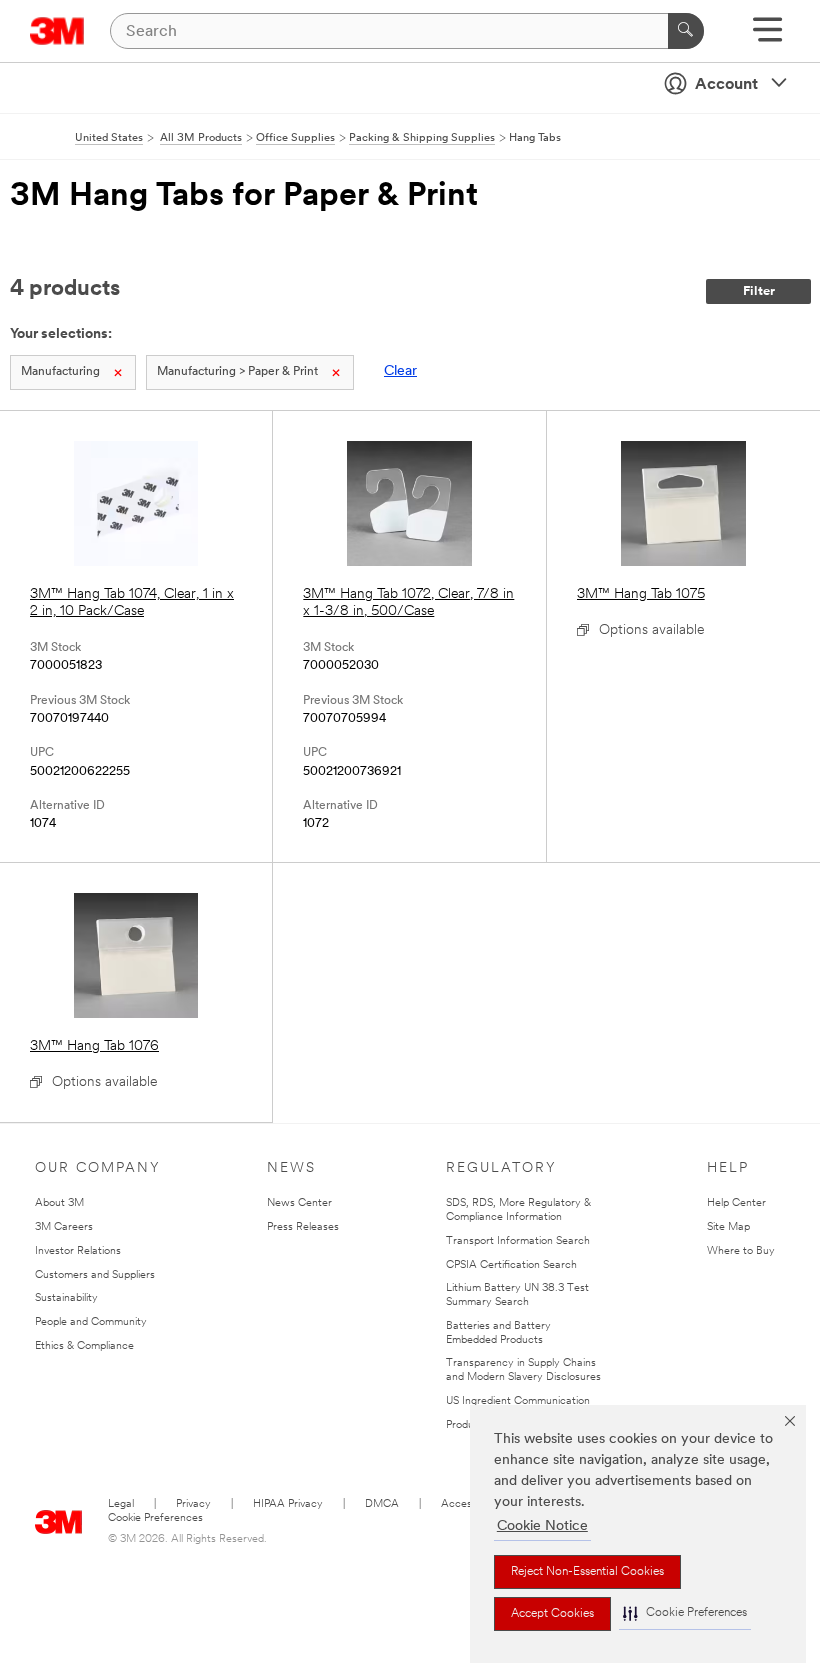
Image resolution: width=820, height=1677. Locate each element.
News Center (299, 1203)
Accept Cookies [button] (552, 1614)
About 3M (59, 1203)
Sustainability (66, 1298)
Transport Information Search (518, 1241)
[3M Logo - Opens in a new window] (57, 31)
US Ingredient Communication (518, 1401)
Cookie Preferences (155, 1518)
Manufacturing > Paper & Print (237, 372)
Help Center (736, 1203)
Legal (121, 1504)
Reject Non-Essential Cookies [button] (587, 1572)
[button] (685, 1613)
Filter (759, 291)
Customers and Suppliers (95, 1275)
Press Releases (303, 1227)
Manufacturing (60, 372)
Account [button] (726, 85)
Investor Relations (78, 1251)
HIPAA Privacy (288, 1504)
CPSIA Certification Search (511, 1265)
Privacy (193, 1504)
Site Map (728, 1227)
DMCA (382, 1504)
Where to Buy (741, 1251)
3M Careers (64, 1227)
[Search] (686, 31)
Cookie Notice (542, 1526)
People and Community (91, 1322)
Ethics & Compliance (84, 1346)
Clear (400, 371)
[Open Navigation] (767, 36)
